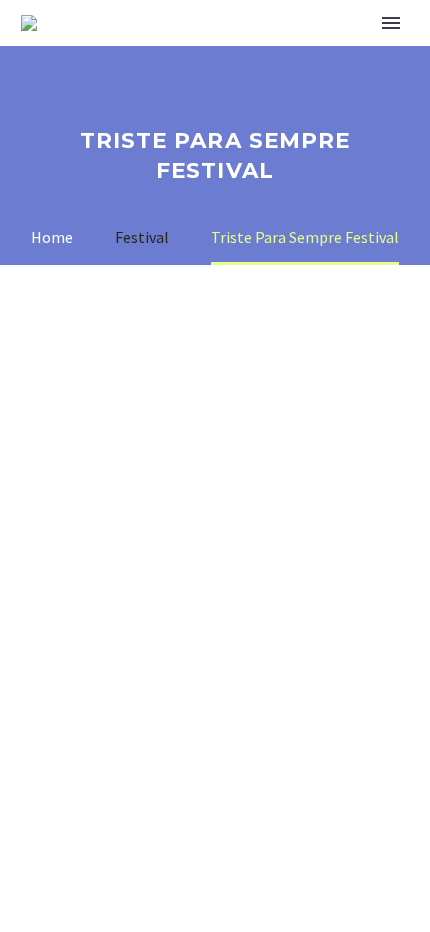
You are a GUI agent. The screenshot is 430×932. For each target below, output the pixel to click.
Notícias (220, 53)
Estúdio (329, 53)
